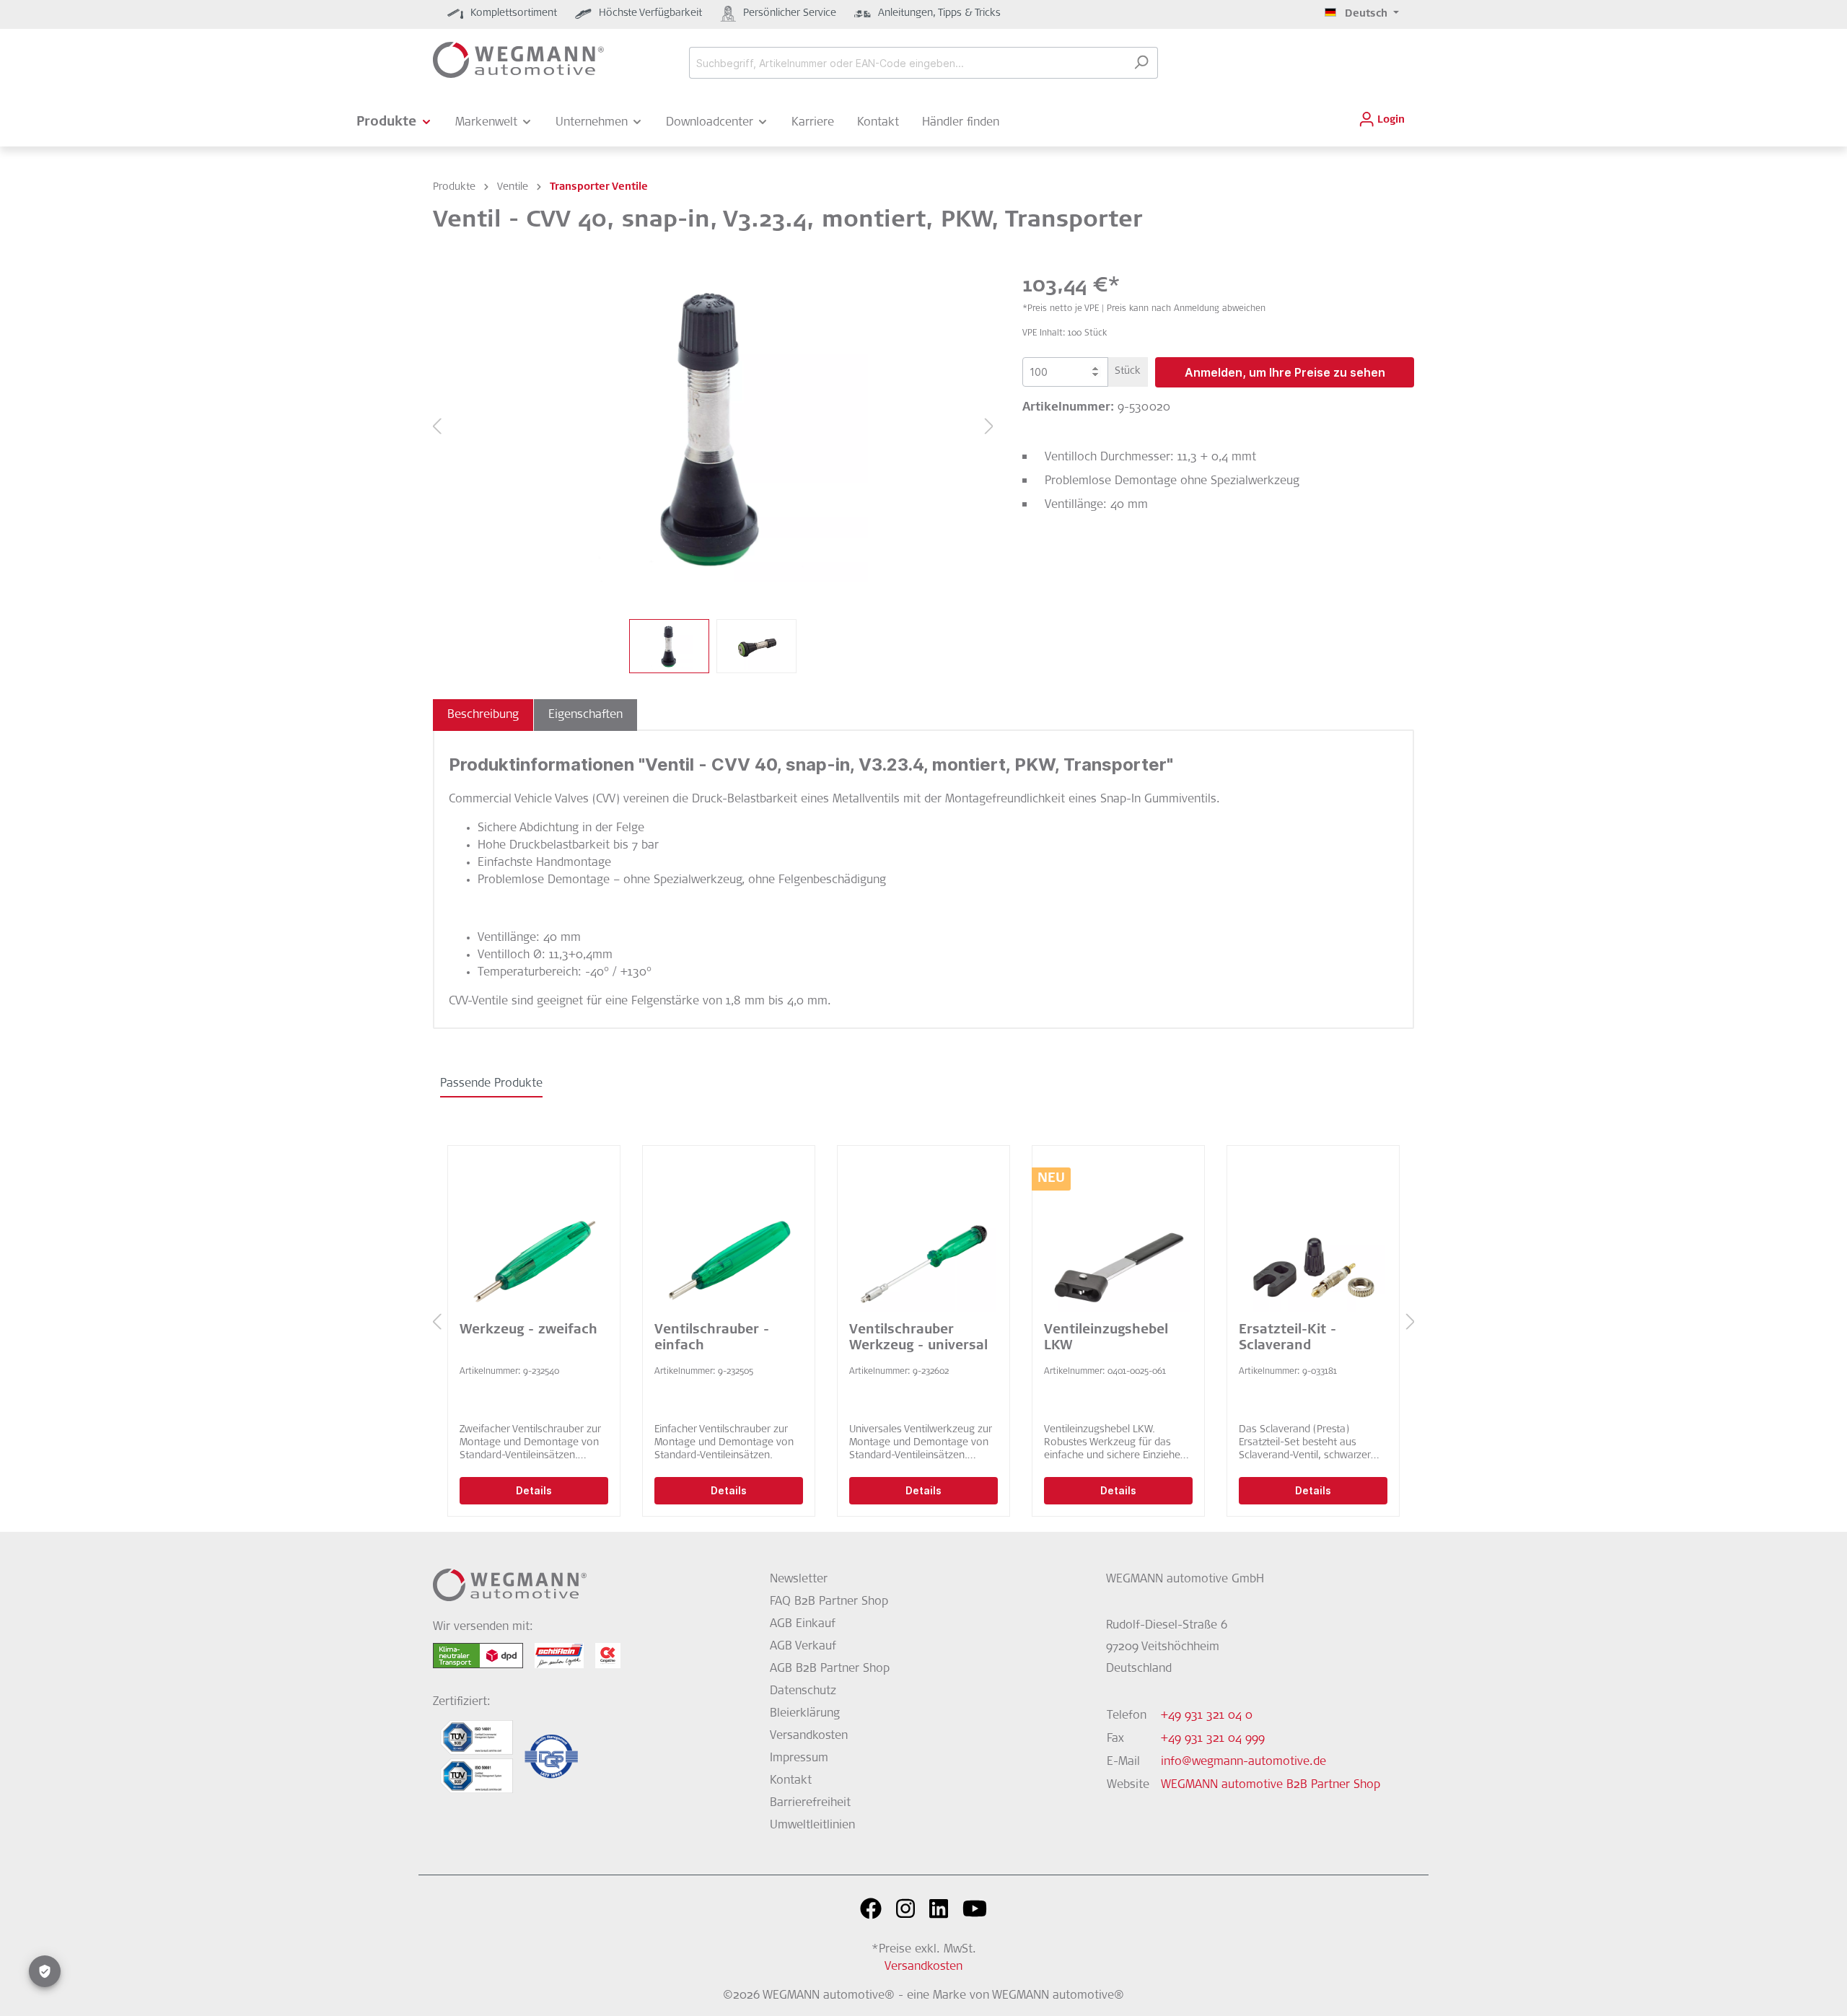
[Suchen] (1141, 63)
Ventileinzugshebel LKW (1106, 1338)
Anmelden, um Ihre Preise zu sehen (1285, 372)
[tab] (483, 715)
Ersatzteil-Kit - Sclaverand (1287, 1338)
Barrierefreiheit (810, 1803)
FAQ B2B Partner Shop (829, 1602)
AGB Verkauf (803, 1647)
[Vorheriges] (436, 428)
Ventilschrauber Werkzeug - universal (918, 1338)
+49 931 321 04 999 (1213, 1739)
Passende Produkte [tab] (491, 1084)
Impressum (799, 1758)
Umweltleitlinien (812, 1826)
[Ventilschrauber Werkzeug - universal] (923, 1240)
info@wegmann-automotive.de (1243, 1762)
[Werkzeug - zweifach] (534, 1240)
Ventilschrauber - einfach (712, 1338)
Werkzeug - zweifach (528, 1331)
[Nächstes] (989, 428)
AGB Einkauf (803, 1624)
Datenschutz (803, 1691)
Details (534, 1490)
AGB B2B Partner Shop (830, 1669)
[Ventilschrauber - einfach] (729, 1240)
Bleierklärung (805, 1714)
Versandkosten (809, 1736)
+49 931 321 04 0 (1207, 1716)
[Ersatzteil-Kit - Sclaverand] (1313, 1240)
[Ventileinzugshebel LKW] (1118, 1240)
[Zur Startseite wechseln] (518, 60)
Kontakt (791, 1781)
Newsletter (799, 1579)
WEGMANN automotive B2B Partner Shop (1271, 1785)
